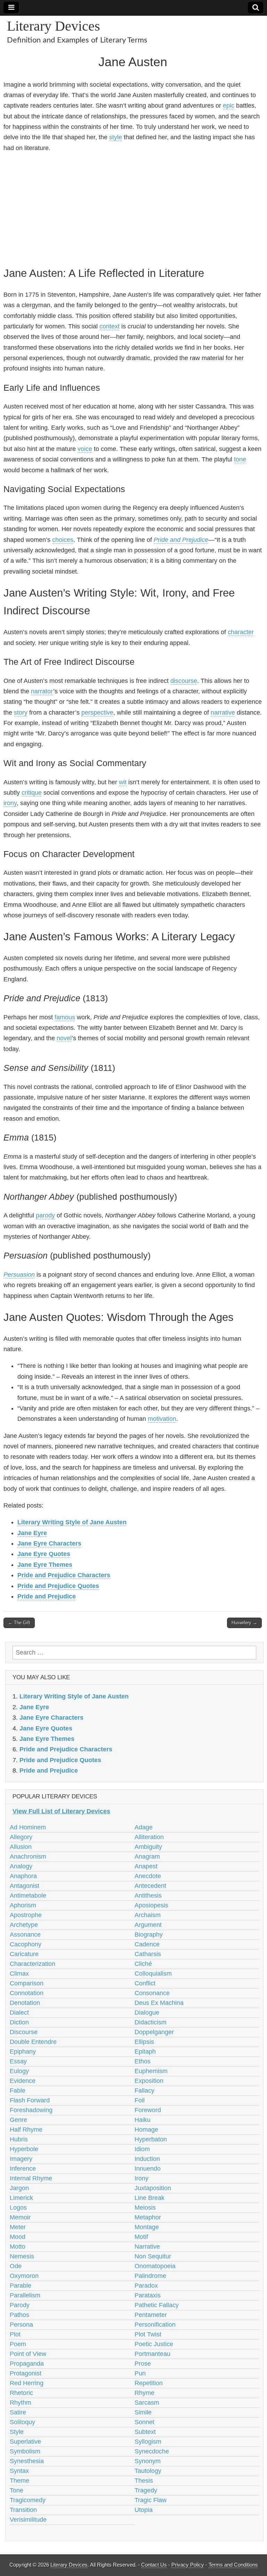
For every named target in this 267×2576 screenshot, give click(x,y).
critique (32, 793)
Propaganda (27, 2364)
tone (240, 459)
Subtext (145, 2432)
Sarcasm (147, 2403)
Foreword (148, 2110)
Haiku (143, 2120)
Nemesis (22, 2256)
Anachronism (28, 1857)
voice (85, 449)
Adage (144, 1827)
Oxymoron (24, 2276)
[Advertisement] (133, 208)
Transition (23, 2510)
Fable (18, 2091)
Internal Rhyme (31, 2178)
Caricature (24, 1954)
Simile (143, 2412)
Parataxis (148, 2295)
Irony (141, 2178)
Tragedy (146, 2490)
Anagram (147, 1857)
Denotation (25, 2003)
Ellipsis (144, 2042)
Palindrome (150, 2276)
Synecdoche (152, 2451)
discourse (184, 681)
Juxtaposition (153, 2188)
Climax (19, 1974)
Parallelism (25, 2295)
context (110, 326)
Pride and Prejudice (181, 540)
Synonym (148, 2461)
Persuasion (19, 1275)
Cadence (147, 1944)
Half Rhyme (26, 2130)
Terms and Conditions (233, 2565)
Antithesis (148, 1896)
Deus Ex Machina (159, 2003)
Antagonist (25, 1886)
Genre (18, 2120)
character (241, 632)
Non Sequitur (153, 2256)
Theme (19, 2481)
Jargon (19, 2188)
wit (123, 782)
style (116, 137)
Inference (23, 2169)
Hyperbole (24, 2149)
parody (45, 1215)
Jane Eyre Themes (45, 1565)
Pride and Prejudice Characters (64, 1575)
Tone (17, 2490)
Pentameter (151, 2315)
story (21, 713)
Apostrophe (26, 1915)
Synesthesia (27, 2461)
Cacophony (26, 1944)
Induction (147, 2159)
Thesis (144, 2481)
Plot (15, 2334)
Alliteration (149, 1837)
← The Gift (19, 1623)
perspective (97, 713)
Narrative (147, 2247)
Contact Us (154, 2565)
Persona (21, 2325)
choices (63, 540)
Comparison (27, 1983)
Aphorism (23, 1905)
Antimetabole (28, 1896)
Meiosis (145, 2208)
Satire (18, 2412)
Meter (18, 2227)
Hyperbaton (151, 2139)
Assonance (25, 1935)
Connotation (27, 1993)
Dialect (19, 2013)
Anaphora (23, 1876)
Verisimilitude (28, 2520)
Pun (140, 2373)
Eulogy (19, 2071)
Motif (141, 2237)
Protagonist (26, 2373)
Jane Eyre (32, 1533)
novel (64, 1038)
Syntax (19, 2471)
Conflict (145, 1983)
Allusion (21, 1847)
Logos (18, 2208)
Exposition (149, 2081)
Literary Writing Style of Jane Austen (72, 1522)
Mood (18, 2237)
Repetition (149, 2383)
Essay (18, 2061)
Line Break (149, 2198)
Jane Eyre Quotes (44, 1554)
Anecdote (148, 1876)
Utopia (144, 2510)
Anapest (146, 1866)
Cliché (143, 1964)
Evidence (23, 2081)
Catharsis (148, 1954)
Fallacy (144, 2091)
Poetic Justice (154, 2344)
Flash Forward (30, 2100)
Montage (147, 2227)
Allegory (21, 1837)
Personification (155, 2325)
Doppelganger (154, 2032)
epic (229, 106)
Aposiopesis (151, 1905)
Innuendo (148, 2169)
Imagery (21, 2159)
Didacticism (151, 2022)
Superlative (25, 2442)
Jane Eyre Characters (49, 1543)
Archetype (24, 1925)
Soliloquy (22, 2422)
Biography (149, 1935)
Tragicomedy (28, 2500)
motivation (162, 1419)
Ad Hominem (28, 1827)
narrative (223, 713)
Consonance (152, 1993)
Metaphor (148, 2217)
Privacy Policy (188, 2565)
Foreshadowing (31, 2110)
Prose (143, 2364)
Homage (146, 2130)
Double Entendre (33, 2042)
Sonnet (144, 2422)
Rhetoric (21, 2393)
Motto (18, 2247)
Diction (19, 2022)
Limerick (21, 2198)
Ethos (143, 2061)
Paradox (146, 2286)
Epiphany (23, 2052)
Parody (20, 2305)
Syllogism (148, 2442)
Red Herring (27, 2383)
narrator (42, 691)
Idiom (142, 2149)
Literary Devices (54, 26)
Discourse (24, 2032)
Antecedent (150, 1886)
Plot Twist (148, 2334)
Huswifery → (244, 1623)
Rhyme (144, 2393)
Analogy (21, 1866)
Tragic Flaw (151, 2500)
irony (10, 803)
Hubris (19, 2139)
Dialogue (147, 2013)
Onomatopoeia (155, 2266)
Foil (140, 2100)
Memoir (20, 2217)
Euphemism (151, 2071)
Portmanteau (152, 2354)
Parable (21, 2286)
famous (65, 1017)
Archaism (148, 1915)
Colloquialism (153, 1974)
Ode (16, 2266)
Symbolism (25, 2451)
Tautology (148, 2471)
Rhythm (21, 2403)
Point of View (28, 2354)
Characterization (33, 1964)
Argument (148, 1925)
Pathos (19, 2315)
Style (17, 2432)
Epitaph (145, 2052)
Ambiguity (148, 1847)
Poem (18, 2344)
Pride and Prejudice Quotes (58, 1586)
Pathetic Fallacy (157, 2305)
